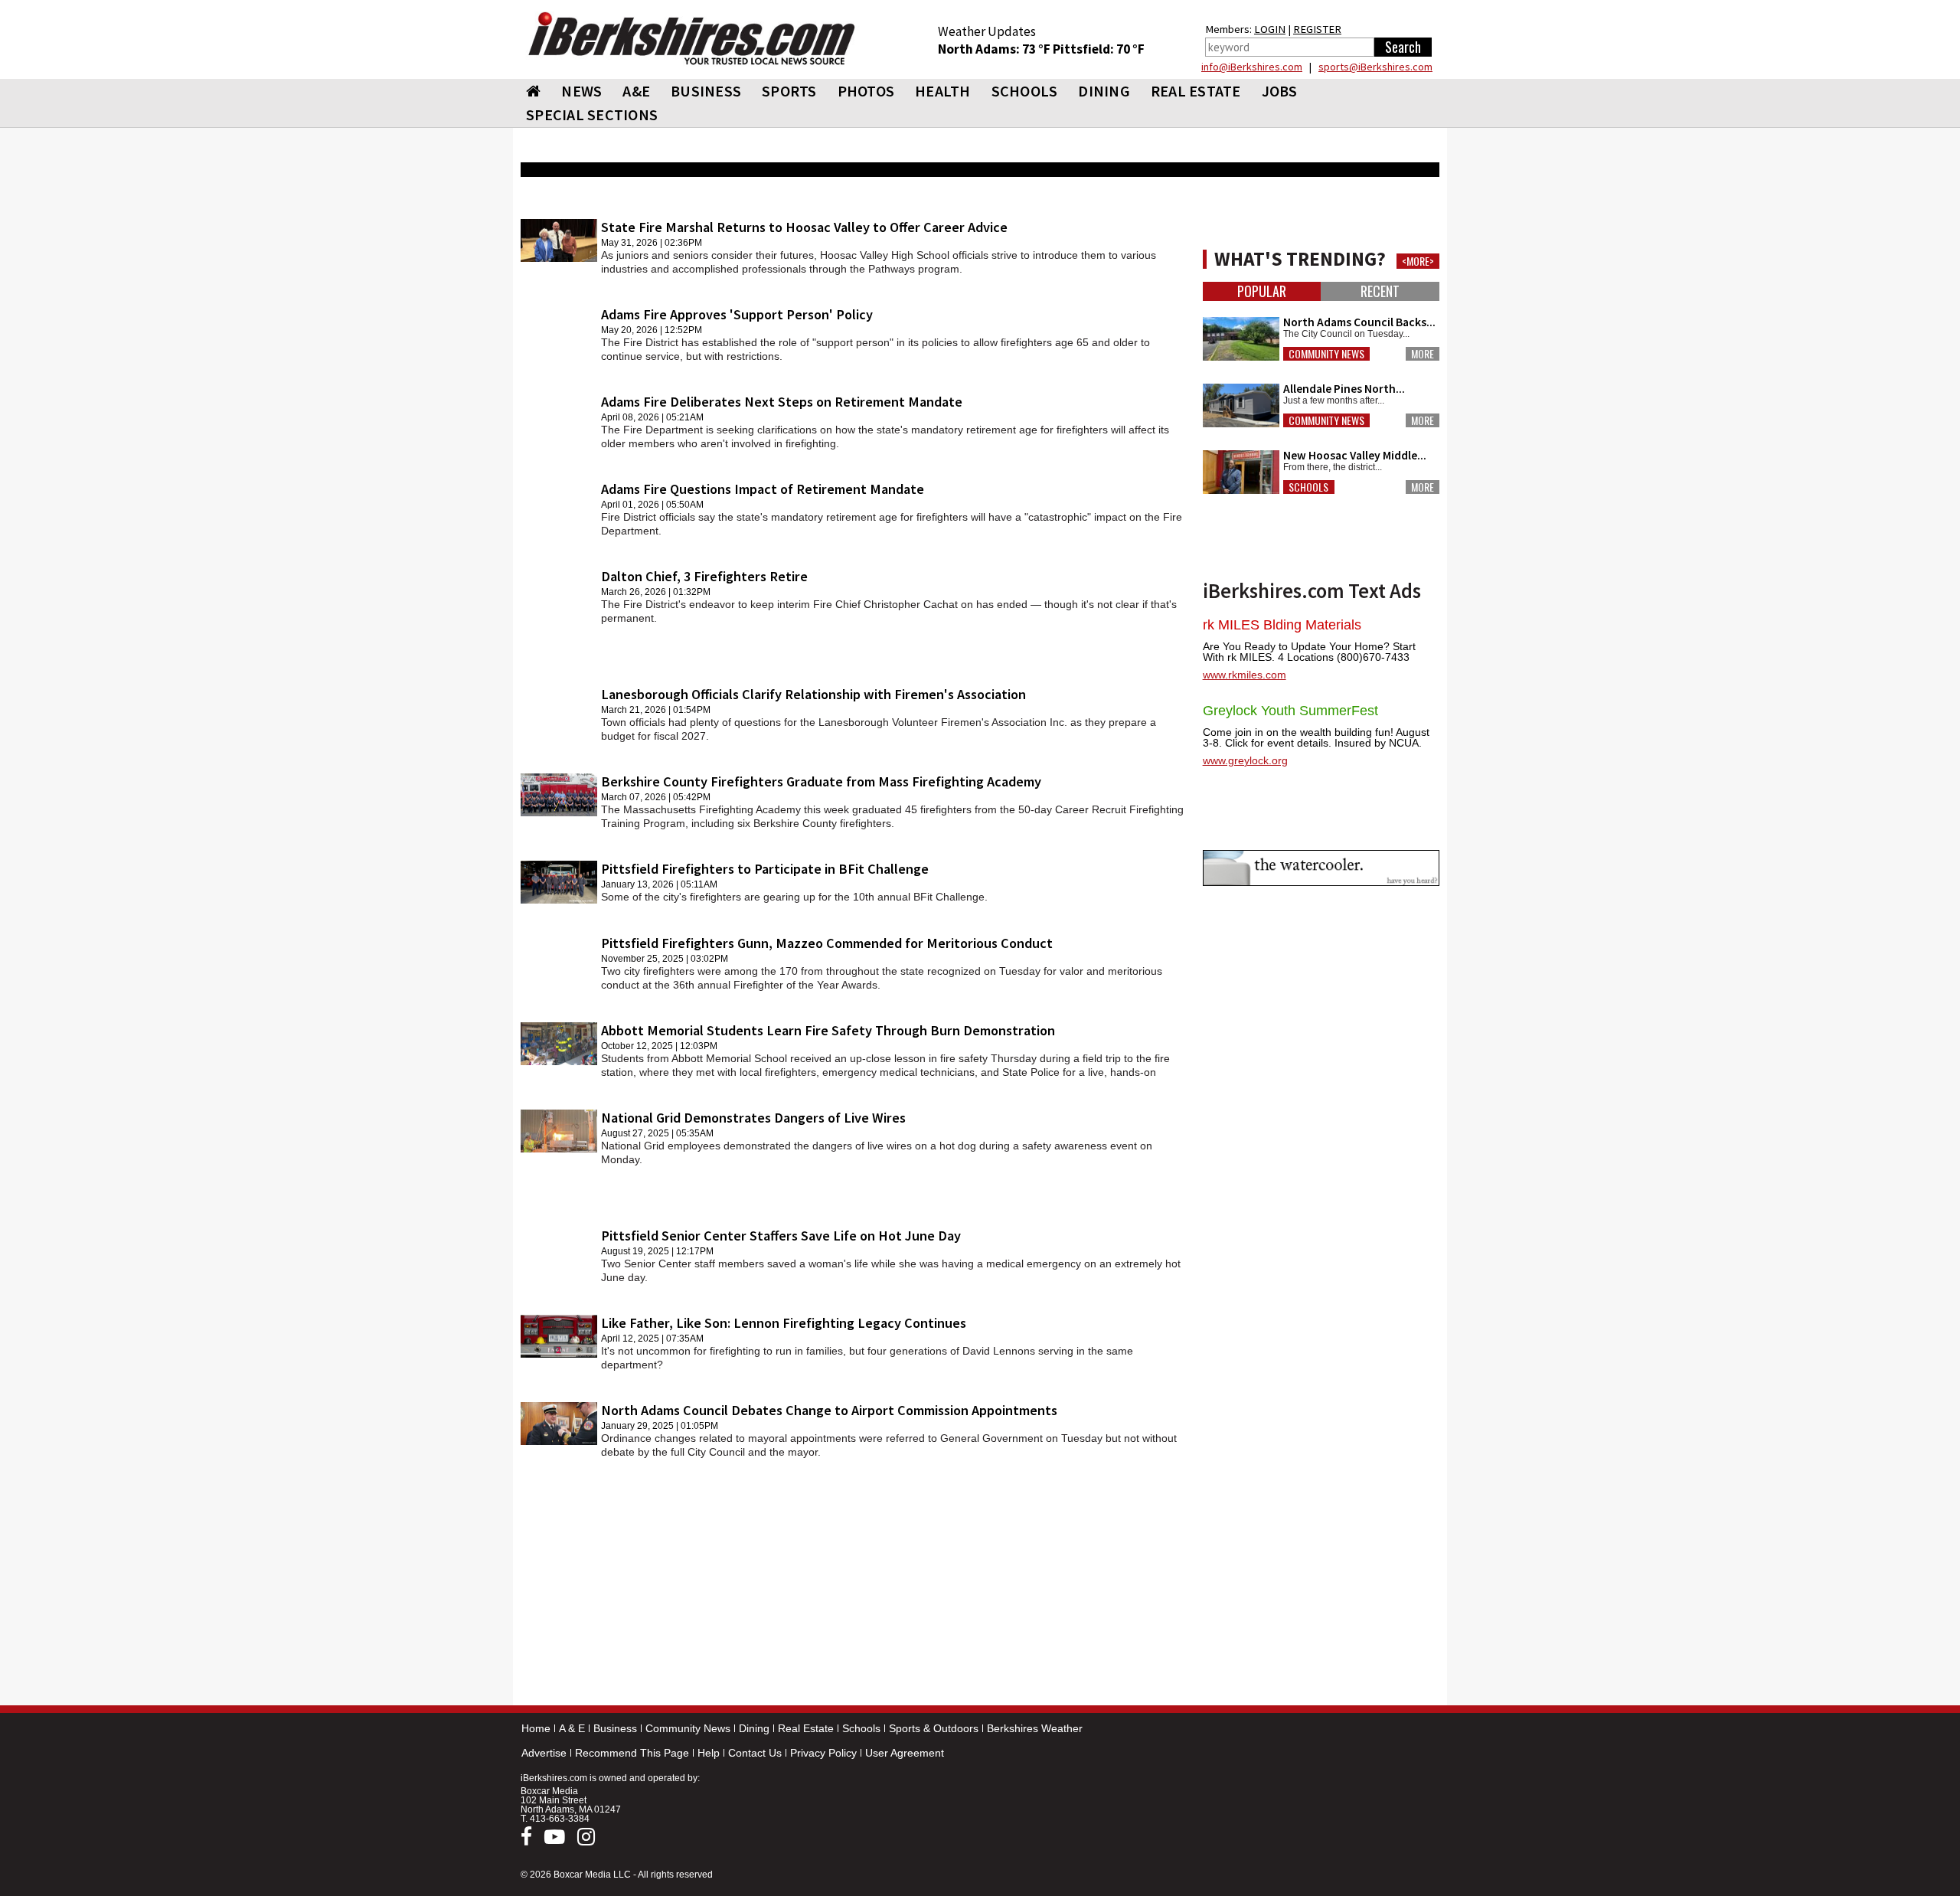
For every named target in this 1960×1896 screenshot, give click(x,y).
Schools (861, 1728)
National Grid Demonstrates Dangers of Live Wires (753, 1118)
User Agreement (905, 1753)
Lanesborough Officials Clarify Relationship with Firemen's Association (813, 694)
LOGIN (1270, 29)
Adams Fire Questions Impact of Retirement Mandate (763, 489)
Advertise (544, 1753)
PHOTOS (866, 91)
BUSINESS (706, 91)
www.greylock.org (1245, 760)
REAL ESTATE (1196, 91)
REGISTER (1317, 29)
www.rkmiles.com (1245, 675)
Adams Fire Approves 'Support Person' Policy (737, 314)
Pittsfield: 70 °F (1099, 49)
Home (536, 1728)
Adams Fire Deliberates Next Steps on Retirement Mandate (782, 402)
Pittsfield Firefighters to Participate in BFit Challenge (765, 869)
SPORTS (789, 91)
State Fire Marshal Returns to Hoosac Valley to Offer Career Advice (804, 227)
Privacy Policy (823, 1753)
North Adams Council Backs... (1359, 322)
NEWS (581, 91)
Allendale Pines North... (1344, 389)
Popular (1262, 291)
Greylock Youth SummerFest (1290, 711)
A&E (636, 91)
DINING (1104, 91)
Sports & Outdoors (934, 1728)
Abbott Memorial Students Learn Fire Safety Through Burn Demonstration (828, 1030)
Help (709, 1753)
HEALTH (943, 91)
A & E (572, 1728)
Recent (1380, 291)
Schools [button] (1308, 487)
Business (615, 1728)
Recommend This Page (632, 1753)
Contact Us (755, 1753)
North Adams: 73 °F (995, 49)
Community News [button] (1326, 354)
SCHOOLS (1025, 91)
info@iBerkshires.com (1252, 67)
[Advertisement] (854, 1585)
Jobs (1280, 91)
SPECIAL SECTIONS (592, 114)
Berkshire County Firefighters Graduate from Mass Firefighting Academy (821, 781)
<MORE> (1418, 261)
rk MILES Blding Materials (1282, 625)
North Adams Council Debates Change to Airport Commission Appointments (829, 1410)
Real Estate (806, 1728)
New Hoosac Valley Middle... (1355, 455)
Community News (688, 1728)
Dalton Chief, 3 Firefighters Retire (704, 576)
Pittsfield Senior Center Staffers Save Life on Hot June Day (781, 1236)
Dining (754, 1728)
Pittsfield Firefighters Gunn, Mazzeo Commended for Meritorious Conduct (827, 943)
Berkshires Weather (1035, 1728)
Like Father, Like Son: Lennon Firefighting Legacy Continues (784, 1323)
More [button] (1423, 354)
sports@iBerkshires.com (1375, 67)
